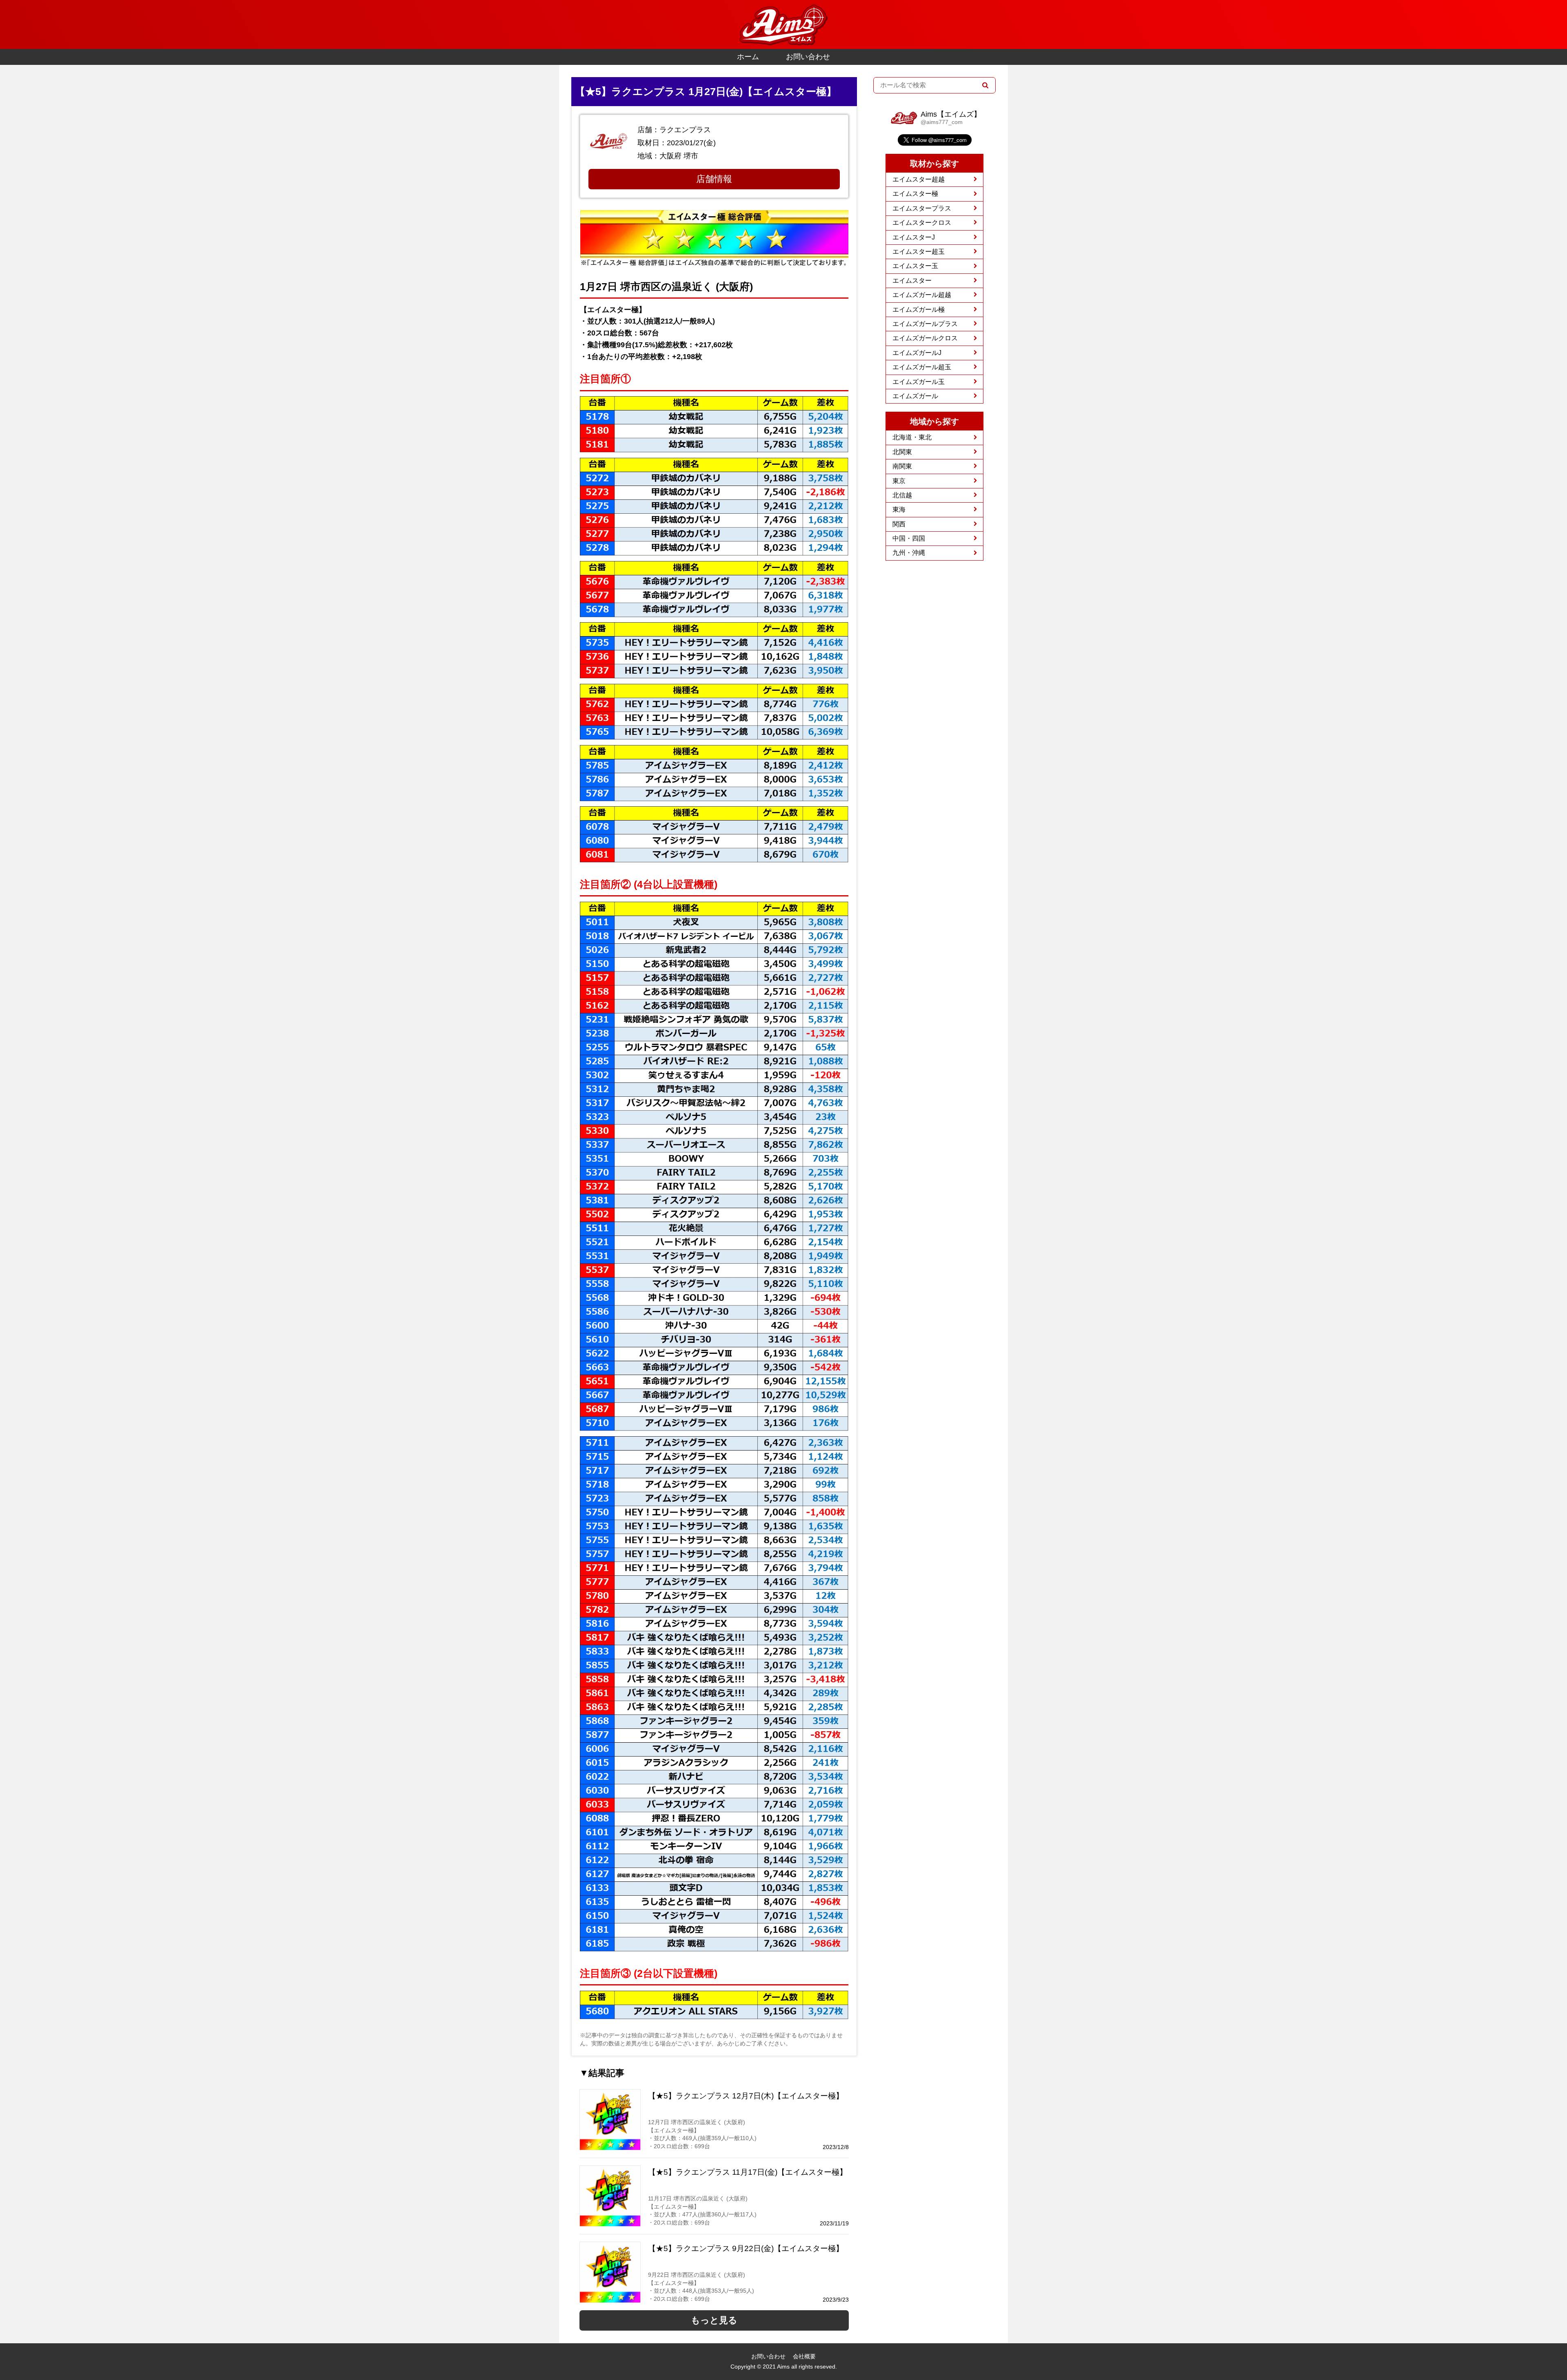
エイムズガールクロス (925, 338)
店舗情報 (714, 179)
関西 (899, 524)
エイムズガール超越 (922, 295)
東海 (899, 509)
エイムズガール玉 (919, 382)
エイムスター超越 (919, 179)
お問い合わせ (808, 57)
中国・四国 (909, 538)
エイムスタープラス (922, 208)
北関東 (902, 452)
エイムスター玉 (915, 266)
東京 (899, 481)
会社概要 (804, 2356)
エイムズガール (915, 396)
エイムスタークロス (922, 223)
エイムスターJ (914, 237)
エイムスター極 (915, 194)
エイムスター (912, 281)
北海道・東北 (912, 437)
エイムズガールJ (917, 353)
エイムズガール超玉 (922, 367)
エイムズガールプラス (925, 324)
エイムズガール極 (919, 309)
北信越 (902, 495)
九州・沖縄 (909, 553)
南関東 (902, 466)
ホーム (748, 57)
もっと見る (714, 2320)
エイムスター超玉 (919, 252)
